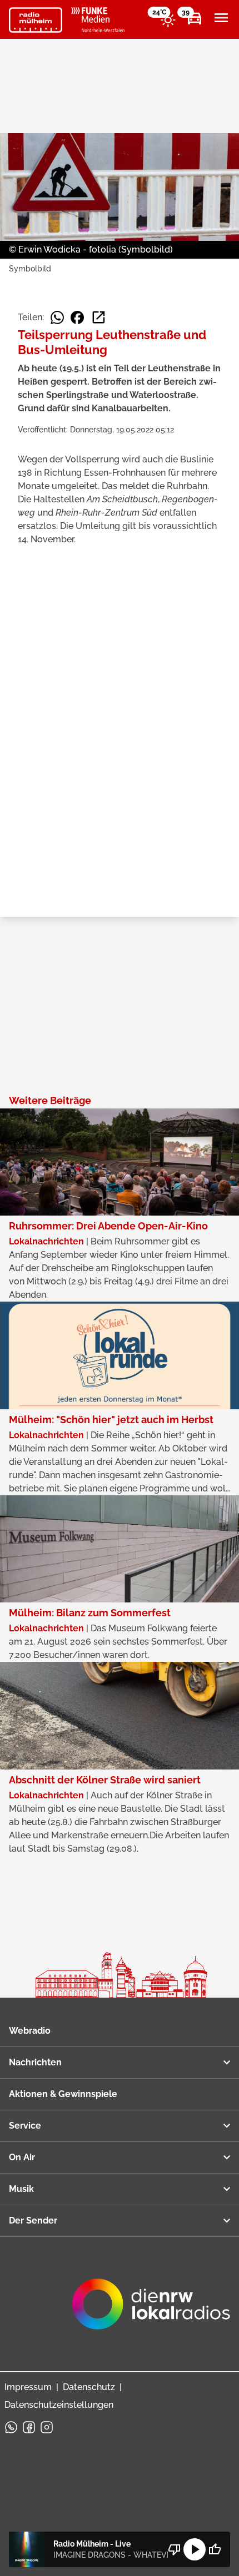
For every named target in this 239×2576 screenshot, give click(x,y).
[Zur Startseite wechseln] (36, 20)
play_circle (195, 2549)
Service (25, 2126)
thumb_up (215, 2549)
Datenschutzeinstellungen (59, 2405)
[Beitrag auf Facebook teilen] (77, 317)
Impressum (28, 2387)
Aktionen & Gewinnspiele (63, 2094)
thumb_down (175, 2549)
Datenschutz (89, 2387)
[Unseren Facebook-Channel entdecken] (29, 2427)
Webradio (30, 2031)
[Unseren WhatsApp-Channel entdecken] (11, 2427)
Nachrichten (35, 2062)
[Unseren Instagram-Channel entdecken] (47, 2427)
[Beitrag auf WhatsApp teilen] (57, 317)
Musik (21, 2189)
